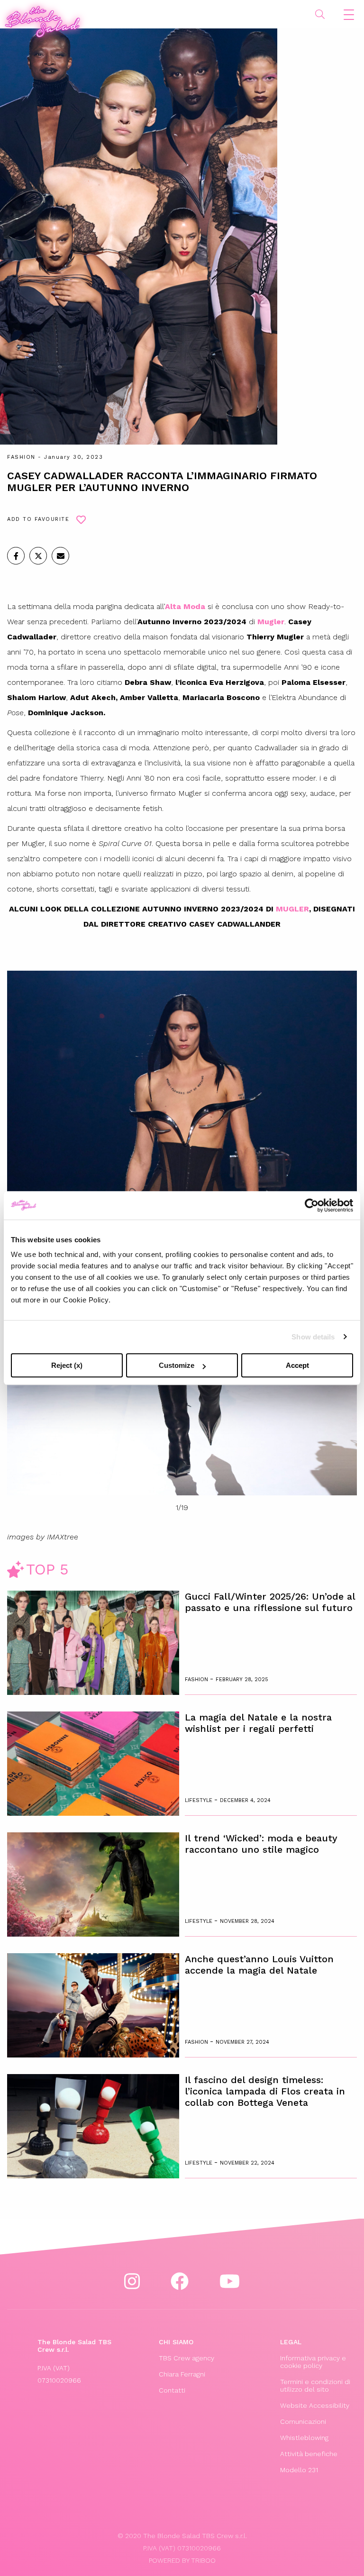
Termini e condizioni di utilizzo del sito (315, 2385)
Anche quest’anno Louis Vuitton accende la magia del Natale (259, 1965)
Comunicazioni (303, 2421)
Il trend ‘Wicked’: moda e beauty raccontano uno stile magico (261, 1844)
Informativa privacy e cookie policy (313, 2362)
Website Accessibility (315, 2405)
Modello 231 (299, 2470)
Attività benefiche (309, 2454)
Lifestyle (200, 1800)
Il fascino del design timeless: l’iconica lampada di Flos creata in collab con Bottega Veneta (265, 2091)
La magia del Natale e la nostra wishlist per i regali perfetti (258, 1723)
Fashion (21, 457)
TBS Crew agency (187, 2358)
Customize (177, 1365)
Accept (297, 1365)
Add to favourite (38, 519)
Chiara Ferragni (182, 2374)
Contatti (172, 2390)
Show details (313, 1337)
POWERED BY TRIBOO (182, 2560)
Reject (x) (67, 1365)
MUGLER (292, 909)
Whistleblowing (304, 2438)
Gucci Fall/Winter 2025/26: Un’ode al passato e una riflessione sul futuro (270, 1602)
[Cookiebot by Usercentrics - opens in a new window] (312, 1205)
